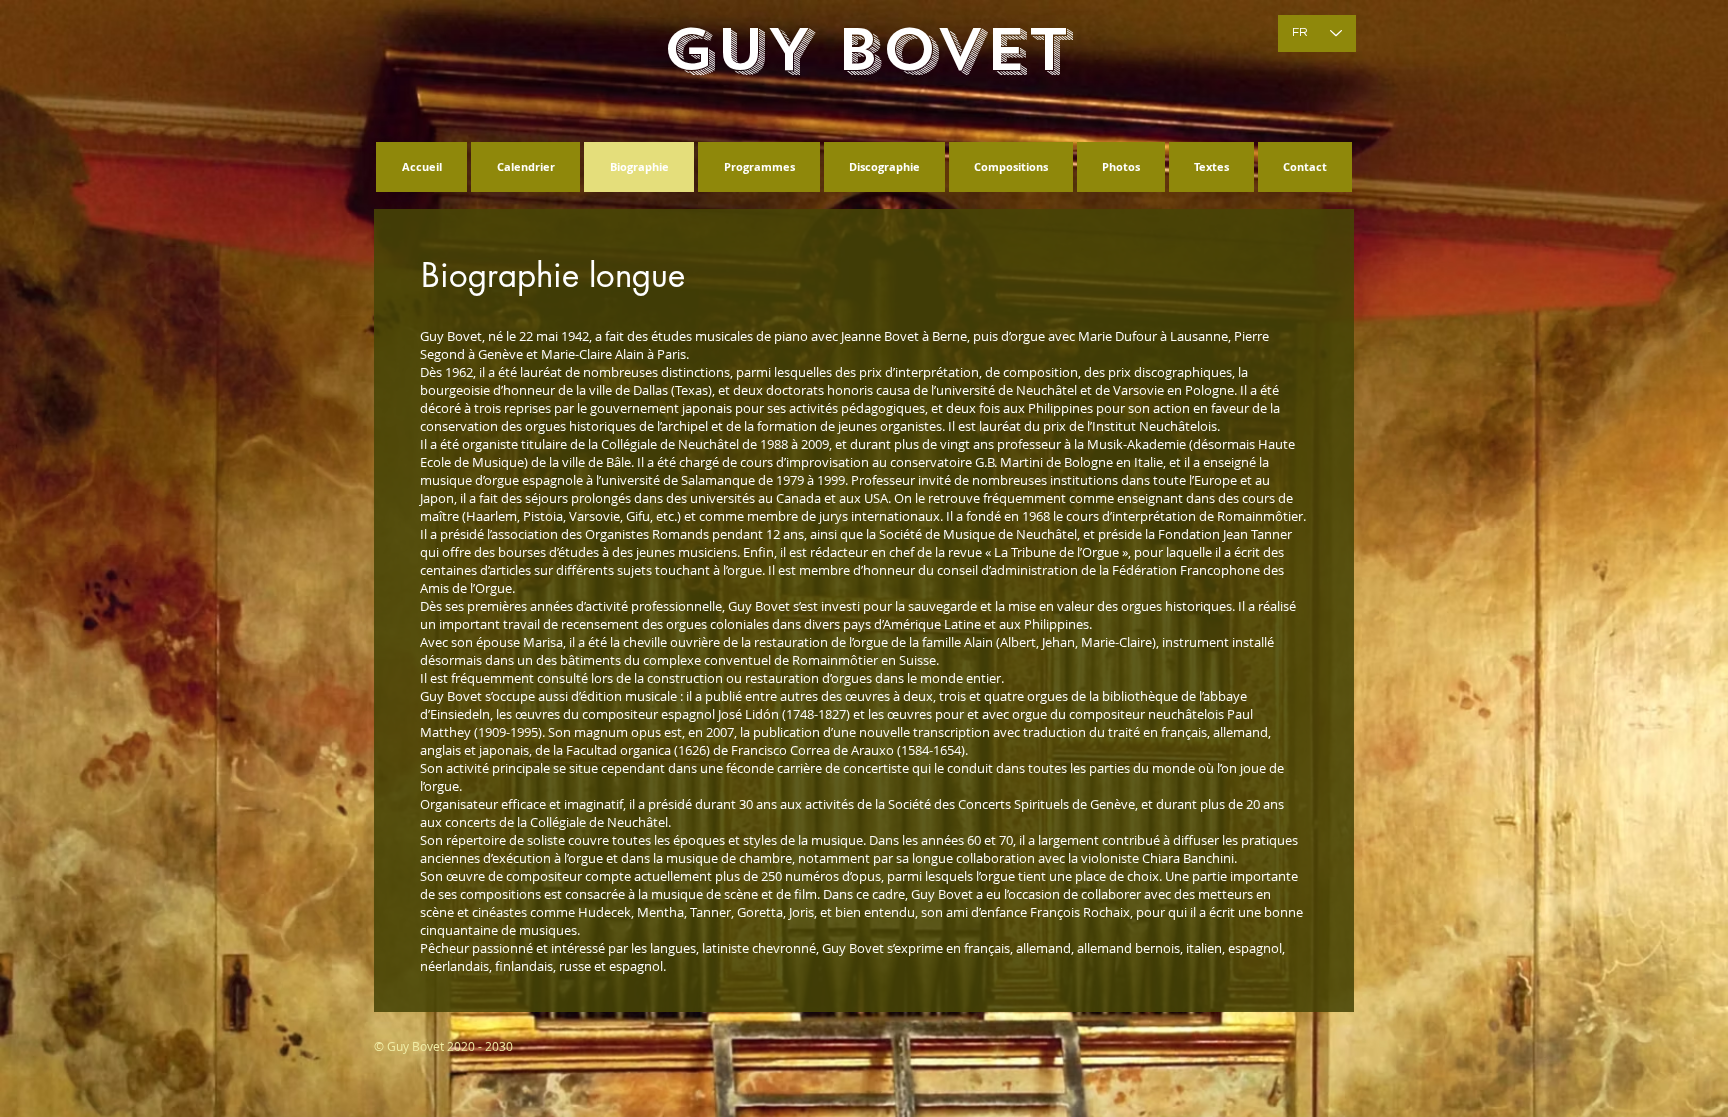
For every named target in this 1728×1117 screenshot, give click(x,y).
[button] (553, 276)
